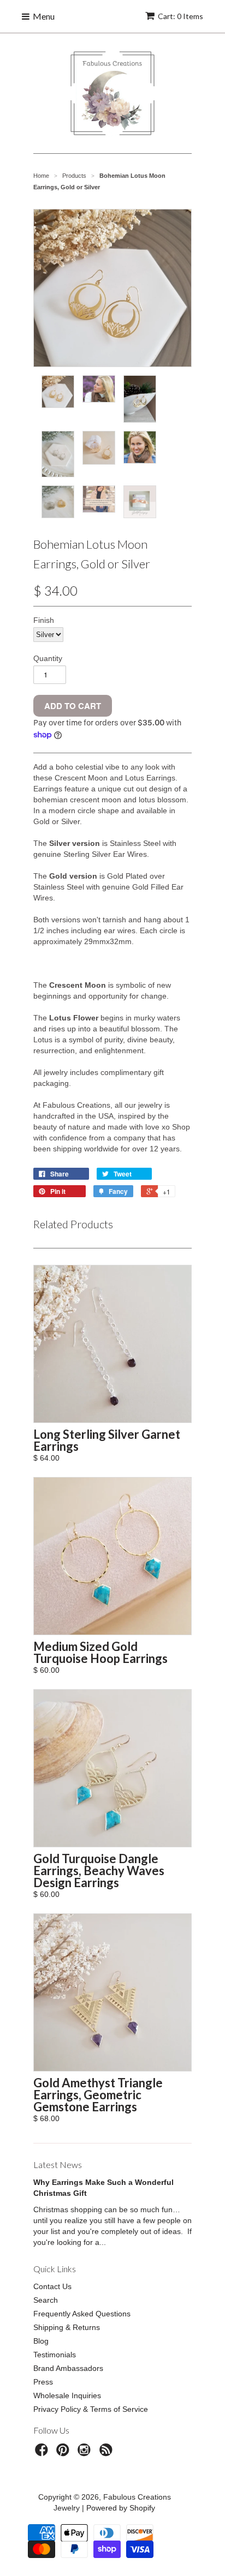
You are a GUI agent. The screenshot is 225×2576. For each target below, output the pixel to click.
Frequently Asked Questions (82, 2314)
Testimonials (55, 2355)
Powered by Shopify (121, 2508)
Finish (44, 620)
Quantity (48, 658)
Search (46, 2300)
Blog (41, 2341)
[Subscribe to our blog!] (108, 2453)
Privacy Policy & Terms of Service (91, 2409)
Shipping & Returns (67, 2327)
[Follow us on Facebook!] (43, 2453)
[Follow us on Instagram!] (86, 2453)
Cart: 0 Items (180, 16)
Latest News (58, 2164)
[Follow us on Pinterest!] (64, 2453)
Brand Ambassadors (68, 2368)
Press (43, 2382)
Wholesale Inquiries (67, 2395)
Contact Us (52, 2286)
